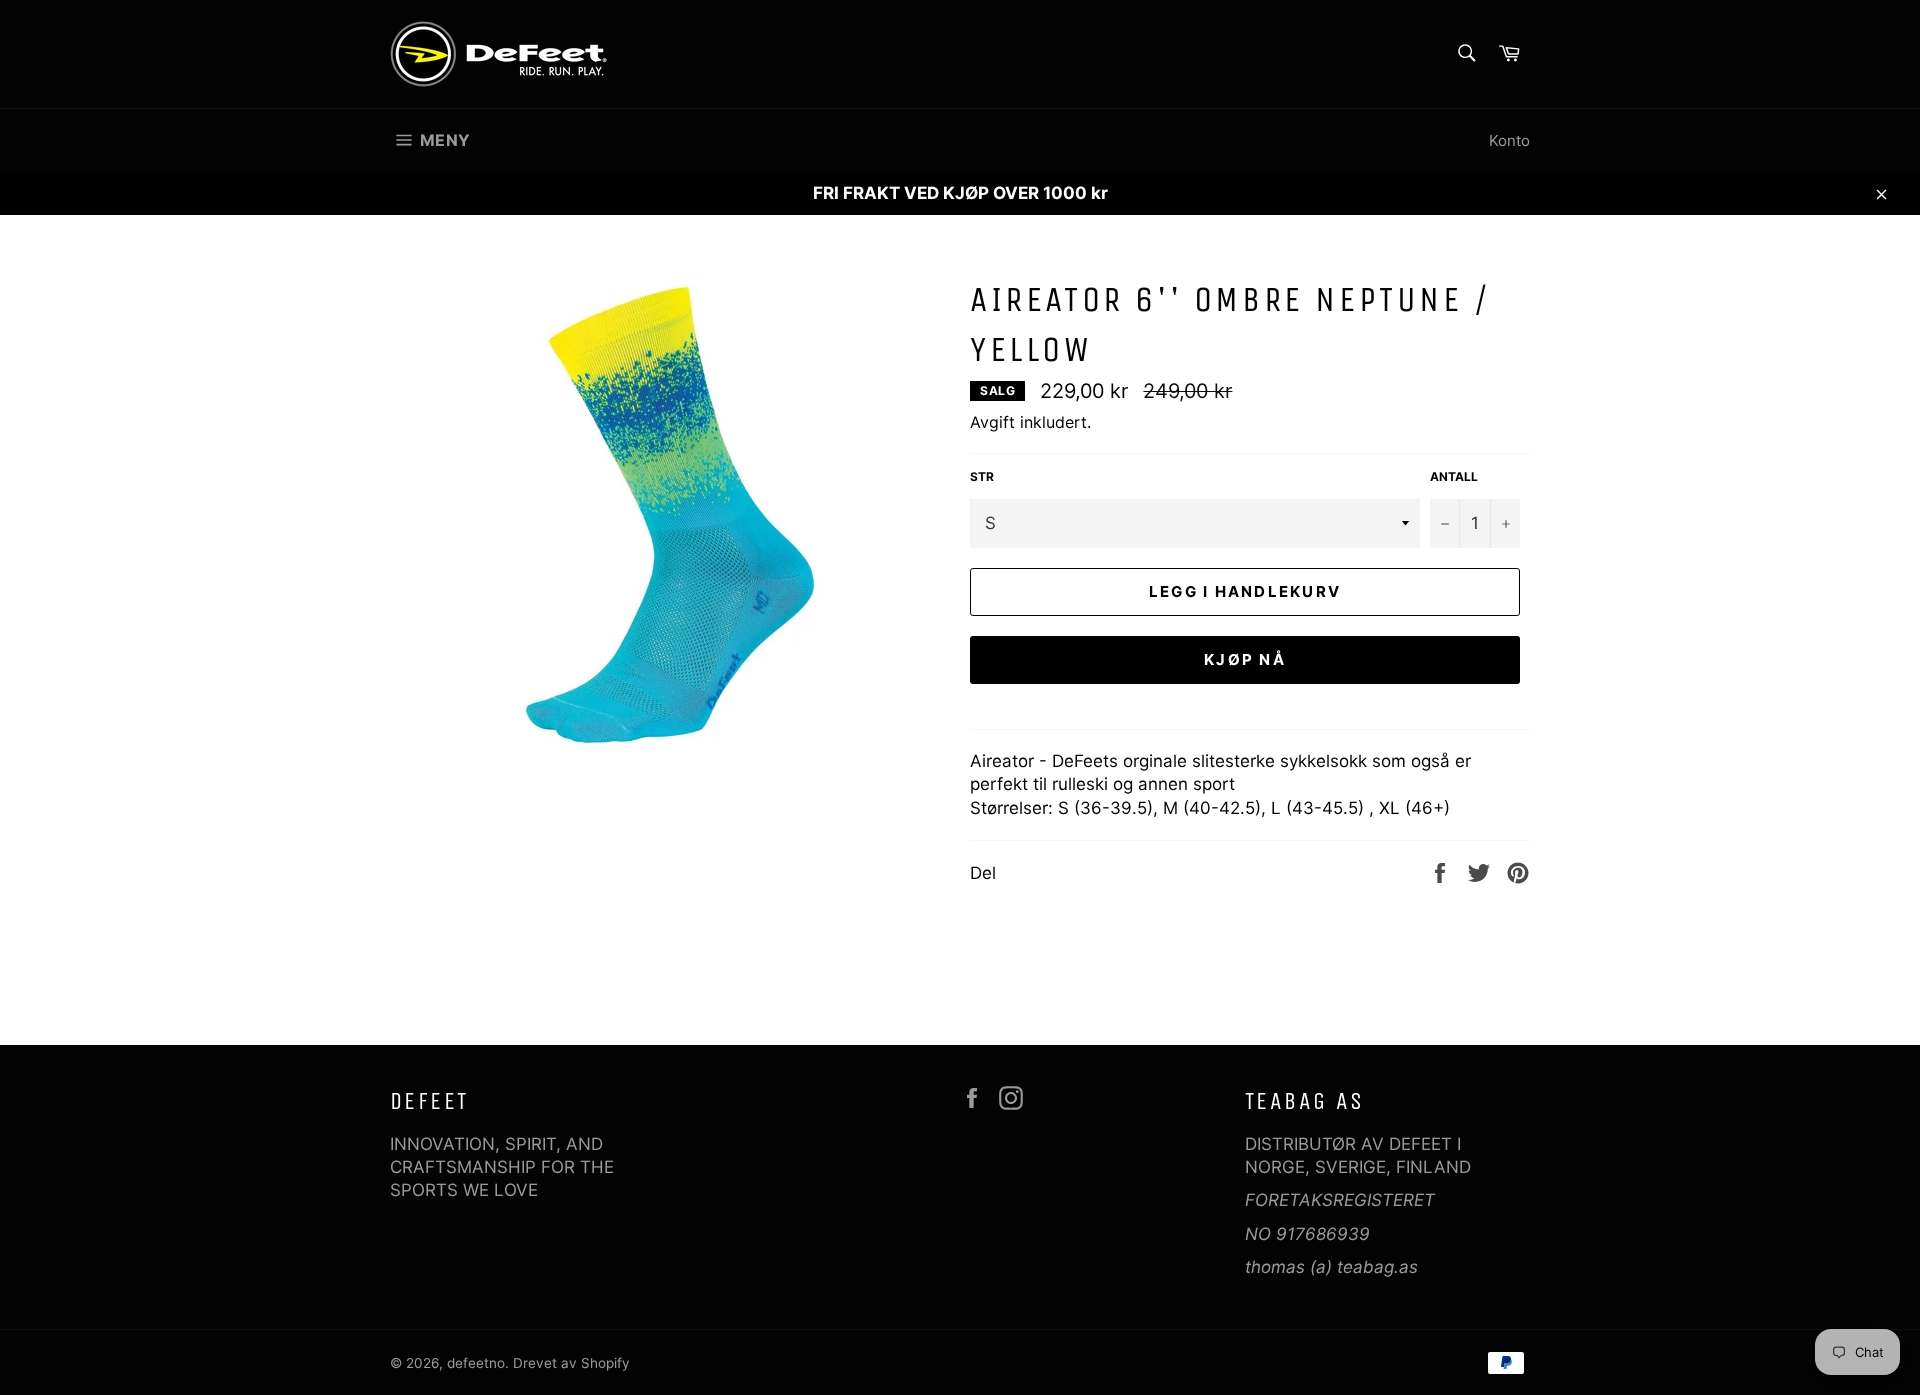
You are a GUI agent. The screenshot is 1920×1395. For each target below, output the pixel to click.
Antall (1454, 476)
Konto (1509, 140)
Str (982, 476)
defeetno (476, 1363)
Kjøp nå (1245, 659)
